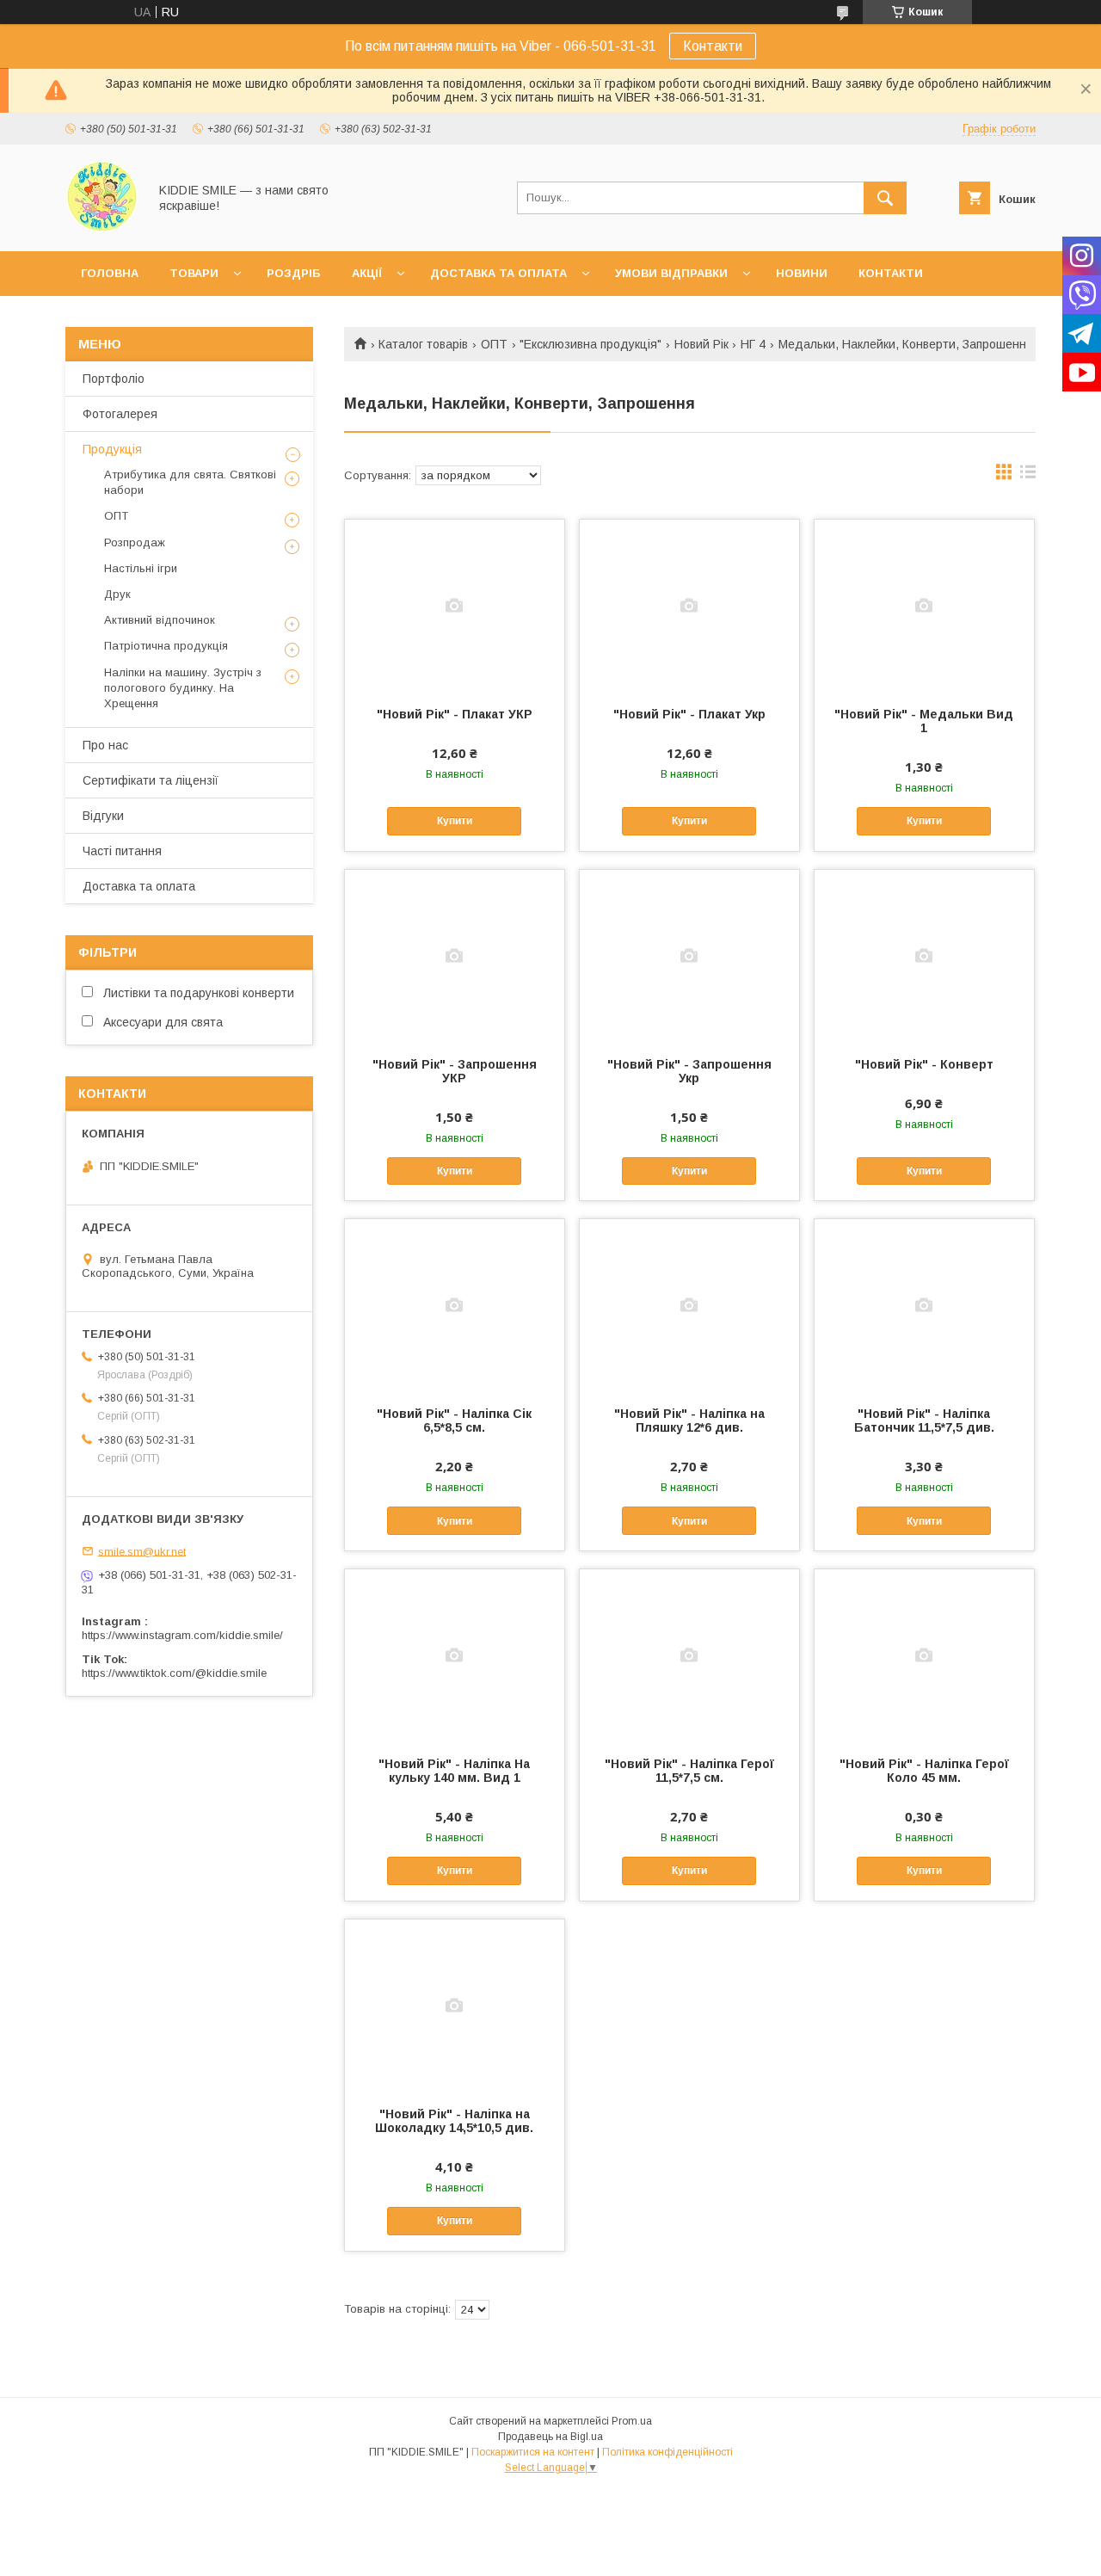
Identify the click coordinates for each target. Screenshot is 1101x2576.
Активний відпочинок (160, 620)
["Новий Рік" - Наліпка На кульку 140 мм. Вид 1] (455, 1655)
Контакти (713, 46)
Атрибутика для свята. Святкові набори (190, 482)
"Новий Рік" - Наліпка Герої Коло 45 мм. (924, 1771)
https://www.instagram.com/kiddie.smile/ (182, 1635)
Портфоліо (114, 379)
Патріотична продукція (166, 646)
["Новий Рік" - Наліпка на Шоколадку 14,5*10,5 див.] (455, 2006)
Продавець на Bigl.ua (550, 2437)
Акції (367, 273)
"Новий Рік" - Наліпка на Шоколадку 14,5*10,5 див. (454, 2121)
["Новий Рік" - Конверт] (924, 956)
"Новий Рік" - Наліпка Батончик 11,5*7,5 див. (924, 1420)
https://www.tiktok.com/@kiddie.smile (174, 1673)
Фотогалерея (120, 414)
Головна (110, 273)
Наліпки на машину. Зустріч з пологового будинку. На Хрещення (183, 688)
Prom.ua (632, 2421)
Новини (802, 273)
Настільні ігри (141, 568)
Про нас (105, 745)
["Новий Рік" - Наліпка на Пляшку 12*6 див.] (689, 1305)
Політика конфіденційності (667, 2452)
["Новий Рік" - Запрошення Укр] (689, 956)
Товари (194, 273)
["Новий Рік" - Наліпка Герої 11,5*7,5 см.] (689, 1655)
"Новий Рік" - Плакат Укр (689, 714)
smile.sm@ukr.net (142, 1551)
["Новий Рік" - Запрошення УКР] (455, 956)
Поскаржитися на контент (533, 2452)
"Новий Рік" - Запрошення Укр (689, 1071)
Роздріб (294, 273)
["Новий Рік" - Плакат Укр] (689, 606)
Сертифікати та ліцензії (151, 780)
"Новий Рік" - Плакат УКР (455, 714)
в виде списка (1028, 476)
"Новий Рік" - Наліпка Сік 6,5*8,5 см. (454, 1420)
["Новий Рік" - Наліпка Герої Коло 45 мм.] (924, 1655)
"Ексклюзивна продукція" (590, 344)
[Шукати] (885, 198)
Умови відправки (671, 273)
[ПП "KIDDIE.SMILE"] (102, 229)
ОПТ (494, 344)
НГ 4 (753, 344)
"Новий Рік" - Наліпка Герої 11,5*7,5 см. (689, 1771)
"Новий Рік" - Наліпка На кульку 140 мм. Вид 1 (454, 1771)
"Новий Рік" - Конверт (924, 1064)
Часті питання (122, 851)
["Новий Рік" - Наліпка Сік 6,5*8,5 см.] (455, 1305)
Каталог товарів (423, 344)
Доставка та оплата (498, 273)
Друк (117, 594)
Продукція (112, 449)
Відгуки (103, 816)
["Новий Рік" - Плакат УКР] (455, 606)
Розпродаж (135, 542)
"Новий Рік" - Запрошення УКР (455, 1071)
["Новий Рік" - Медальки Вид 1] (924, 606)
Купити (455, 821)
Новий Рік (701, 344)
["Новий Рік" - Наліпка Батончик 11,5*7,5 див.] (924, 1305)
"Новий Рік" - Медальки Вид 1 (924, 721)
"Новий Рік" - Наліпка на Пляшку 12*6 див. (689, 1420)
